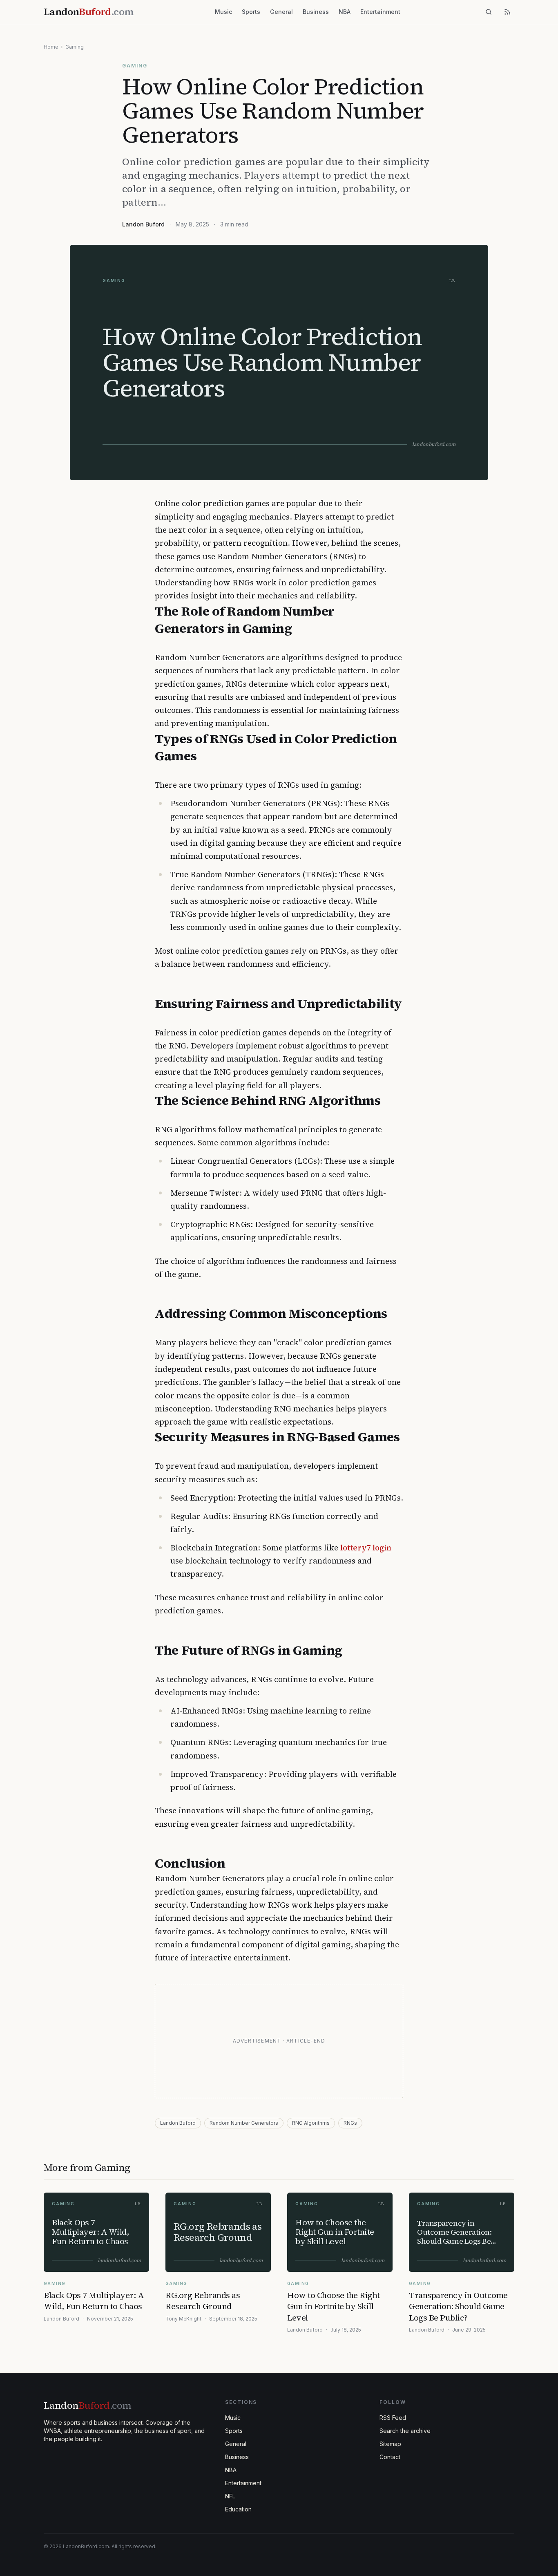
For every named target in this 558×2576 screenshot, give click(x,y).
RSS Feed (393, 2418)
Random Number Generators (244, 2123)
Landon (87, 2405)
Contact (390, 2457)
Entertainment (380, 12)
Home (51, 47)
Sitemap (390, 2444)
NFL (230, 2496)
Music (223, 12)
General (281, 12)
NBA (345, 12)
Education (238, 2509)
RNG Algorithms (311, 2123)
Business (316, 12)
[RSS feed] (507, 12)
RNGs (350, 2123)
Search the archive (405, 2431)
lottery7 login (366, 1548)
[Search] (489, 12)
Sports (251, 12)
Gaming (75, 47)
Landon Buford (143, 224)
